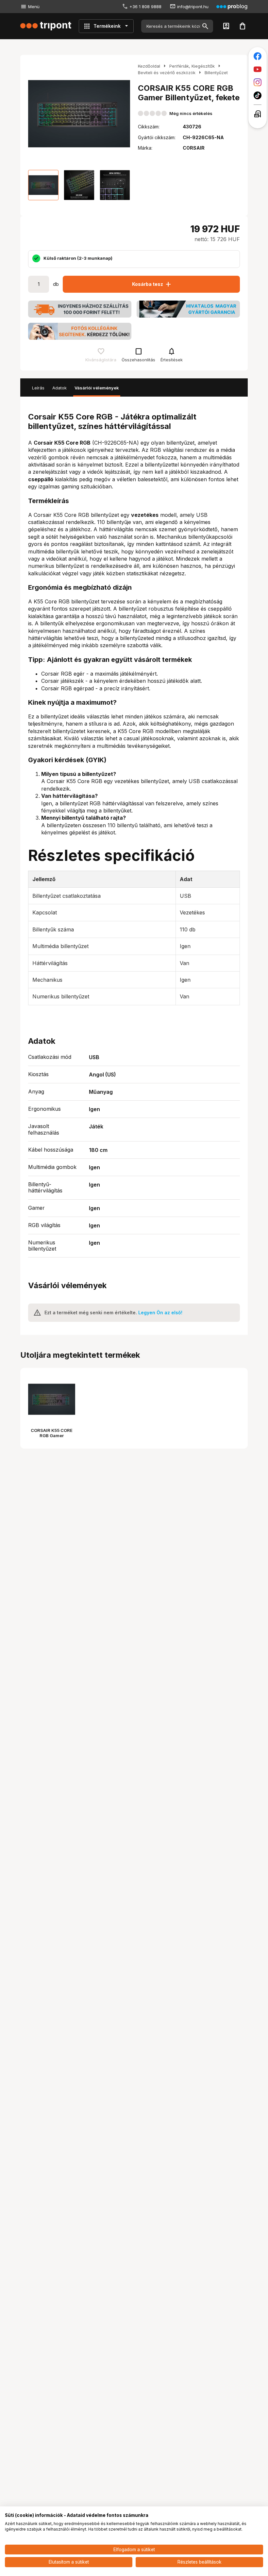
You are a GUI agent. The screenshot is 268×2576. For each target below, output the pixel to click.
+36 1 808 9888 (145, 7)
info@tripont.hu (193, 7)
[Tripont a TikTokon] (258, 95)
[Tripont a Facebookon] (258, 56)
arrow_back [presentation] (35, 114)
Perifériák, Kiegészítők (192, 66)
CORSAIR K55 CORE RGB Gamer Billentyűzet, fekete (52, 1435)
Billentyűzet (216, 73)
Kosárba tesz (152, 284)
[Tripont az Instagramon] (258, 82)
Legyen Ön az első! (160, 1313)
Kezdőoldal (149, 66)
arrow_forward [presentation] (124, 114)
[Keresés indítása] (205, 26)
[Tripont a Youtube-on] (258, 69)
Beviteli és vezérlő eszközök (167, 73)
